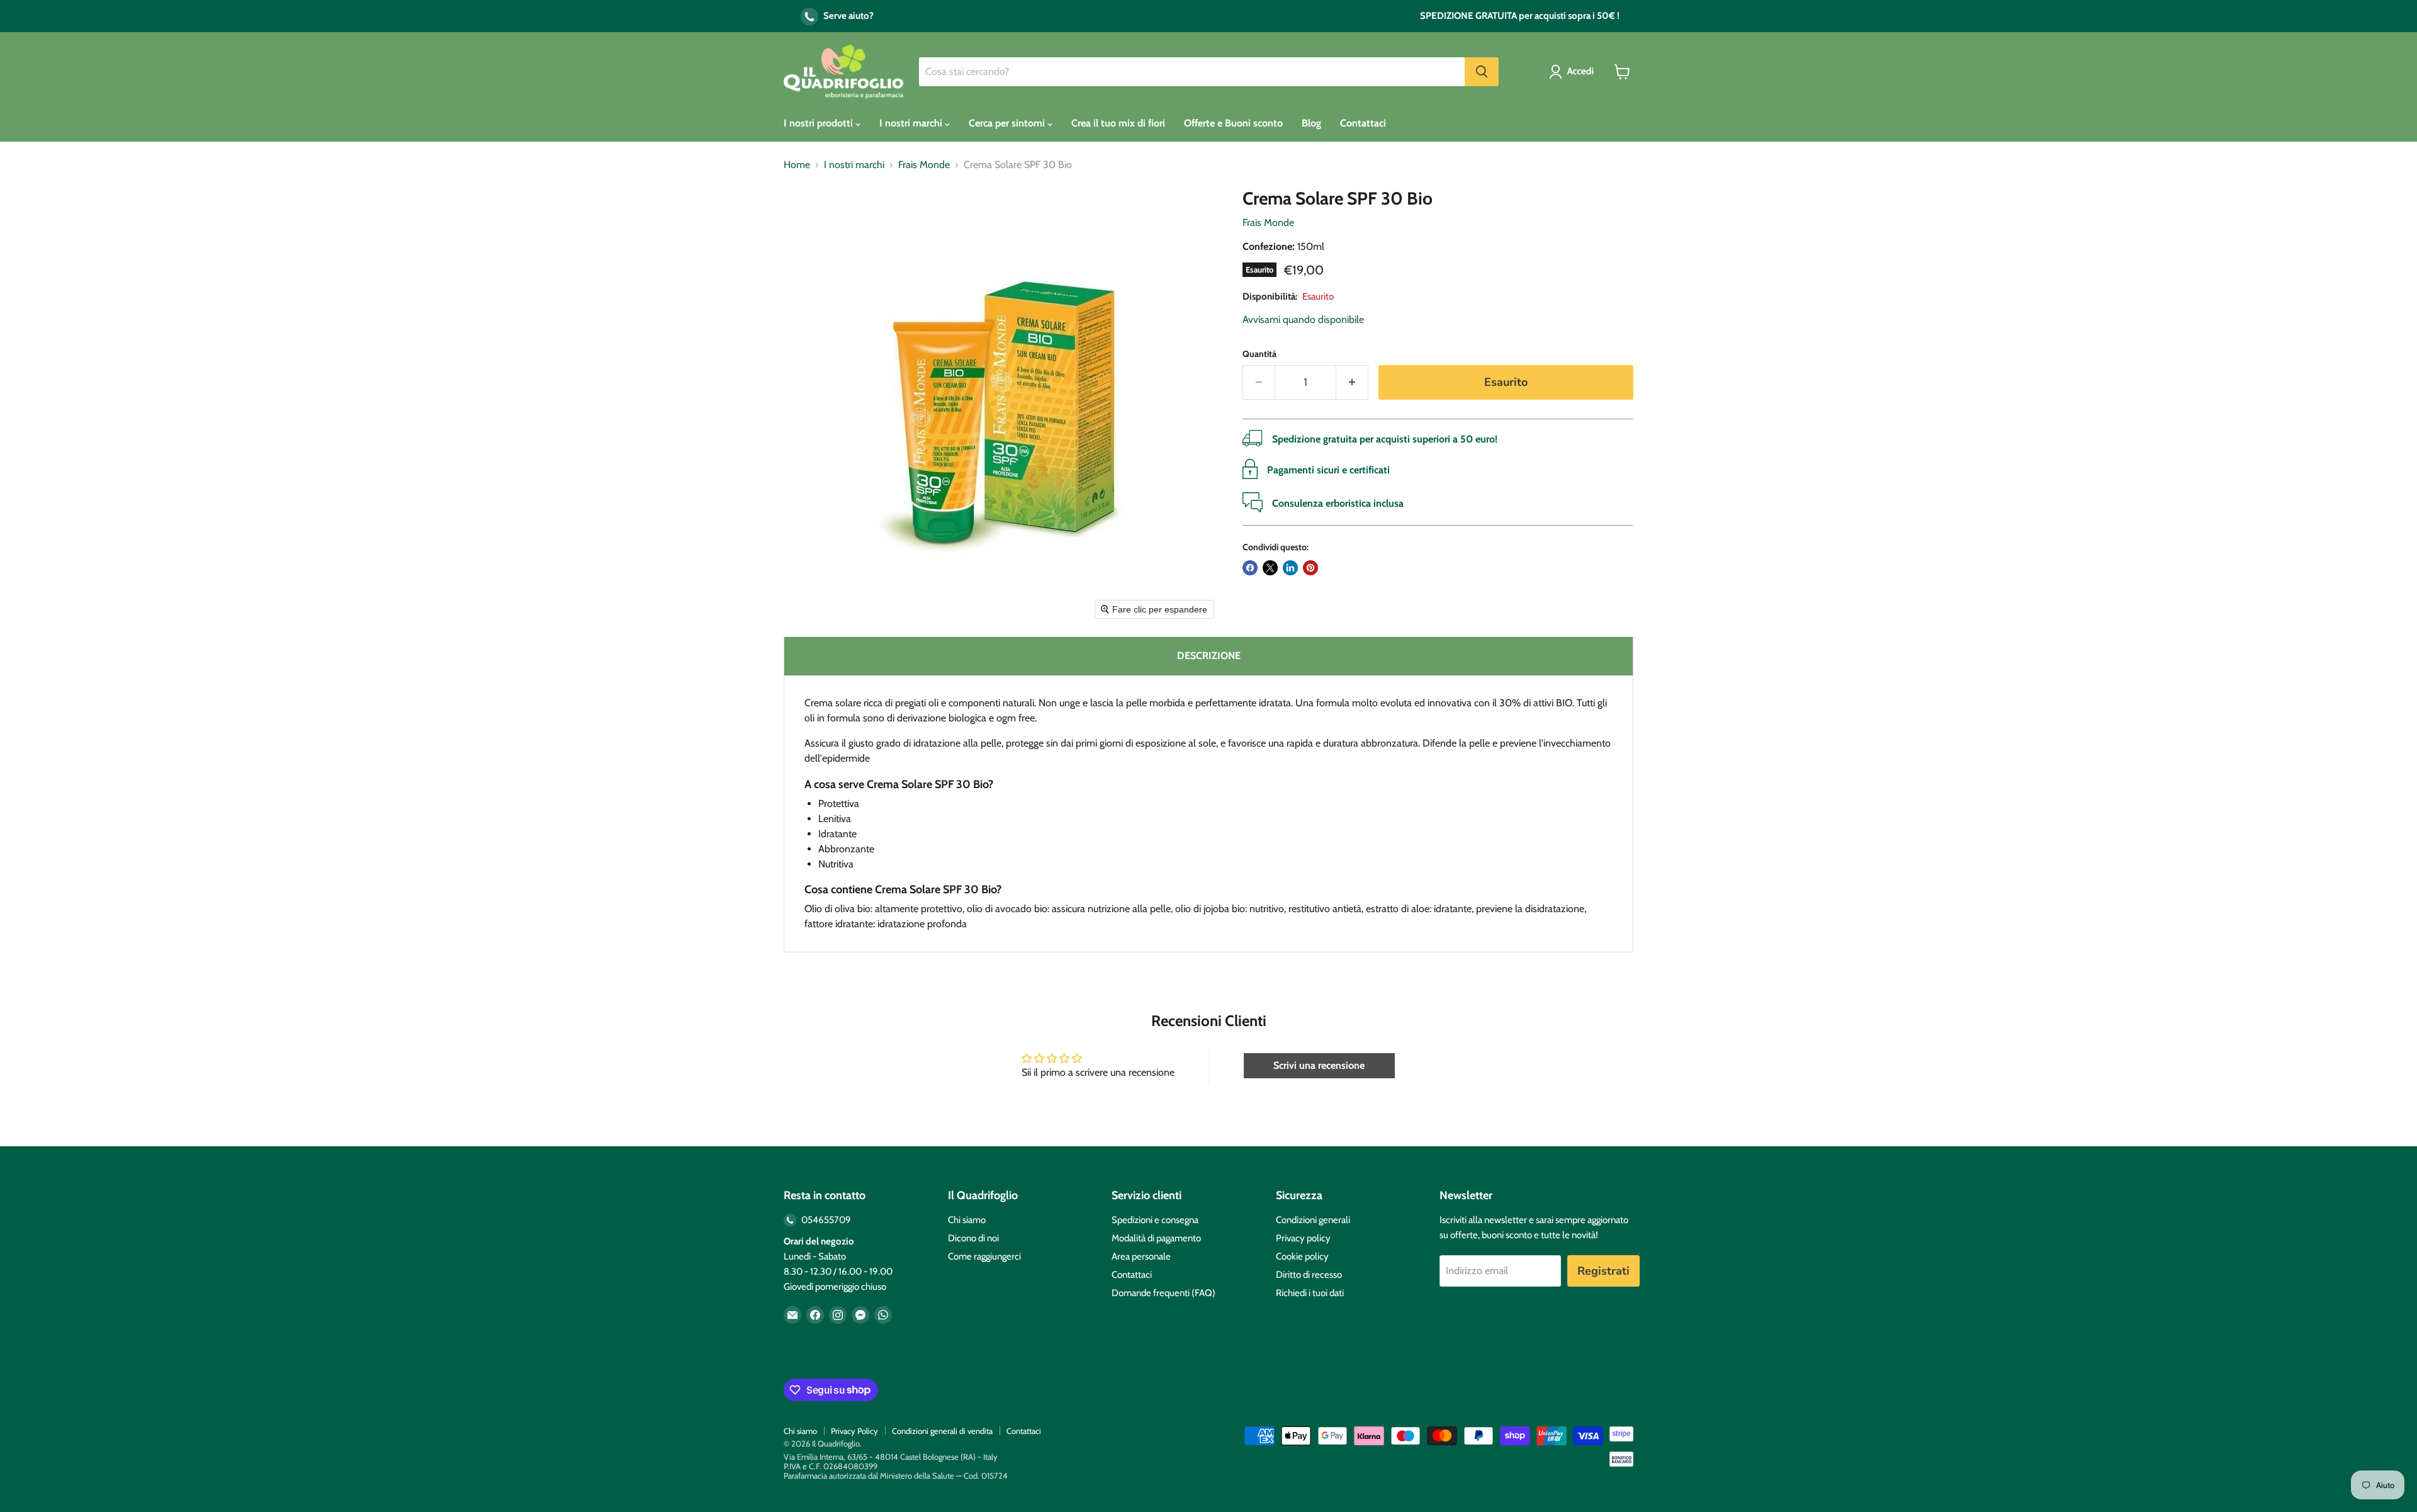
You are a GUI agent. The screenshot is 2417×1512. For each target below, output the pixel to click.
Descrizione (1209, 656)
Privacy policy (1303, 1238)
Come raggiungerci (984, 1256)
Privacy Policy (854, 1431)
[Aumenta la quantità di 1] (1352, 382)
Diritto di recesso (1309, 1275)
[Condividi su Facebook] (1250, 568)
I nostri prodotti (820, 123)
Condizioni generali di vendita (942, 1431)
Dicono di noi (973, 1238)
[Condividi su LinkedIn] (1290, 568)
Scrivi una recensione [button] (1319, 1065)
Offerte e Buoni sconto (1233, 123)
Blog (1311, 123)
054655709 (825, 1220)
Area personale (1141, 1256)
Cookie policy (1302, 1256)
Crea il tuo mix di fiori (1118, 123)
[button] (1574, 72)
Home (797, 165)
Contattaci (1363, 123)
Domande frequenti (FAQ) (1163, 1293)
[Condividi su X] (1270, 568)
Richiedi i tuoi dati (1310, 1293)
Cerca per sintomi (1008, 123)
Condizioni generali (1313, 1220)
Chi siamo (967, 1220)
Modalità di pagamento (1156, 1238)
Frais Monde (924, 165)
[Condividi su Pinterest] (1310, 568)
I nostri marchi (912, 123)
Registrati (1603, 1271)
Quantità (1259, 354)
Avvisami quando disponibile (1303, 319)
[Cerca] (1482, 72)
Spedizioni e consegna (1155, 1220)
